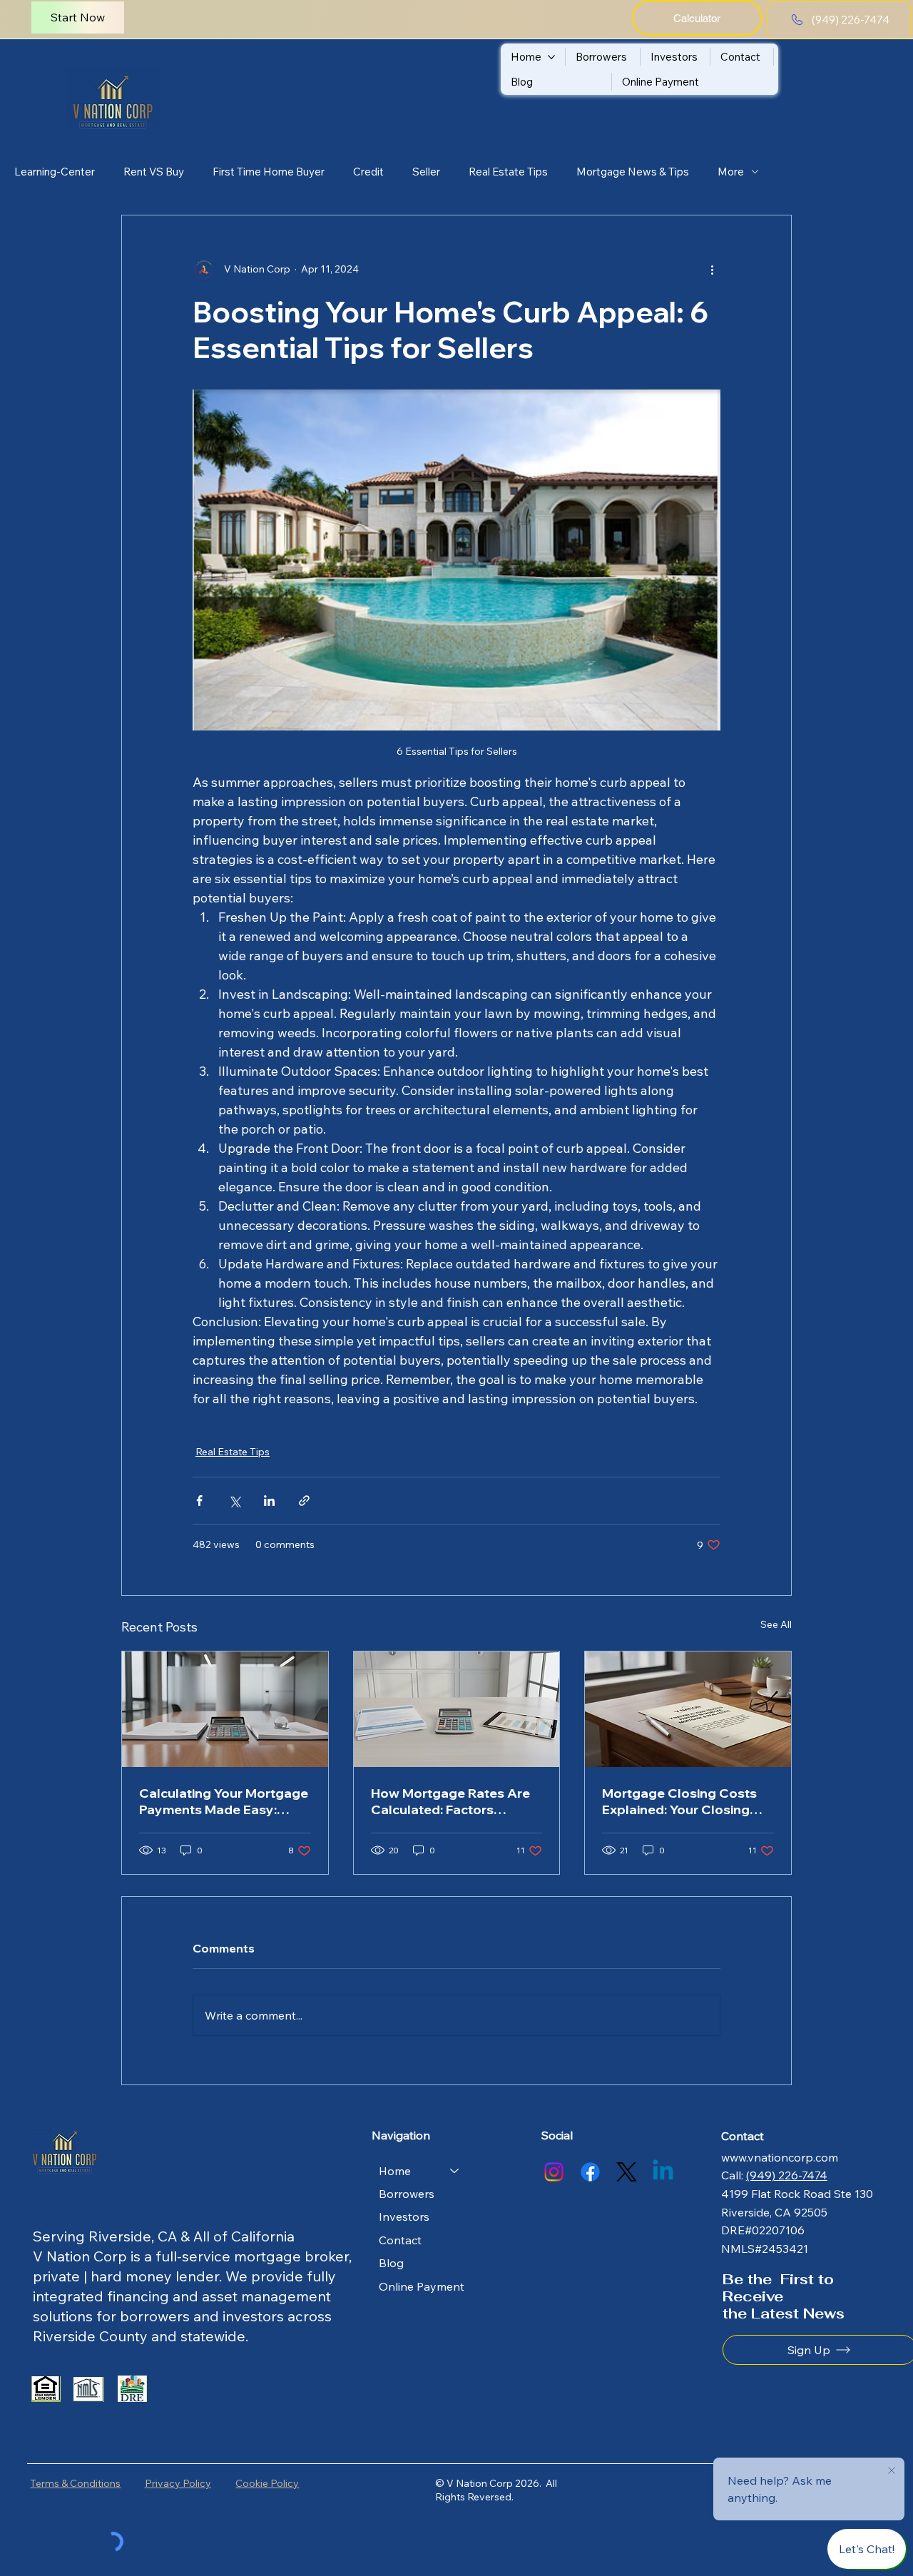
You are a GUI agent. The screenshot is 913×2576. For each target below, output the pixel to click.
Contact (400, 2240)
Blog (391, 2263)
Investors (404, 2216)
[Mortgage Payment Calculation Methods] (225, 1709)
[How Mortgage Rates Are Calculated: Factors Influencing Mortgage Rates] (457, 1709)
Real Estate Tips (508, 172)
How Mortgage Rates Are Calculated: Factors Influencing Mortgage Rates (450, 1801)
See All (776, 1624)
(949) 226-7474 (787, 2175)
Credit (368, 172)
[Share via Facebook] (199, 1501)
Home (395, 2171)
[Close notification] (892, 2471)
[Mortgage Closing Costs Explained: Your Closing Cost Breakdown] (688, 1709)
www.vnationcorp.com (780, 2157)
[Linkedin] (663, 2172)
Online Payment (422, 2286)
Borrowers (407, 2194)
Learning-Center (55, 172)
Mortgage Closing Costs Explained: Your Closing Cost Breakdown (679, 1801)
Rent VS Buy (154, 172)
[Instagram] (554, 2172)
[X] (627, 2172)
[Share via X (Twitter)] (234, 1501)
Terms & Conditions (75, 2483)
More (731, 172)
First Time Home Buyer (269, 172)
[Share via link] (304, 1501)
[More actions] (712, 270)
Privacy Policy (178, 2483)
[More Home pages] (551, 57)
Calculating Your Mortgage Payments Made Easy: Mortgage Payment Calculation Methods (224, 1801)
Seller (426, 172)
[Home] (455, 2171)
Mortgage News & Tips (633, 172)
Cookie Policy (267, 2483)
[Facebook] (590, 2172)
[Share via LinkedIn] (269, 1501)
